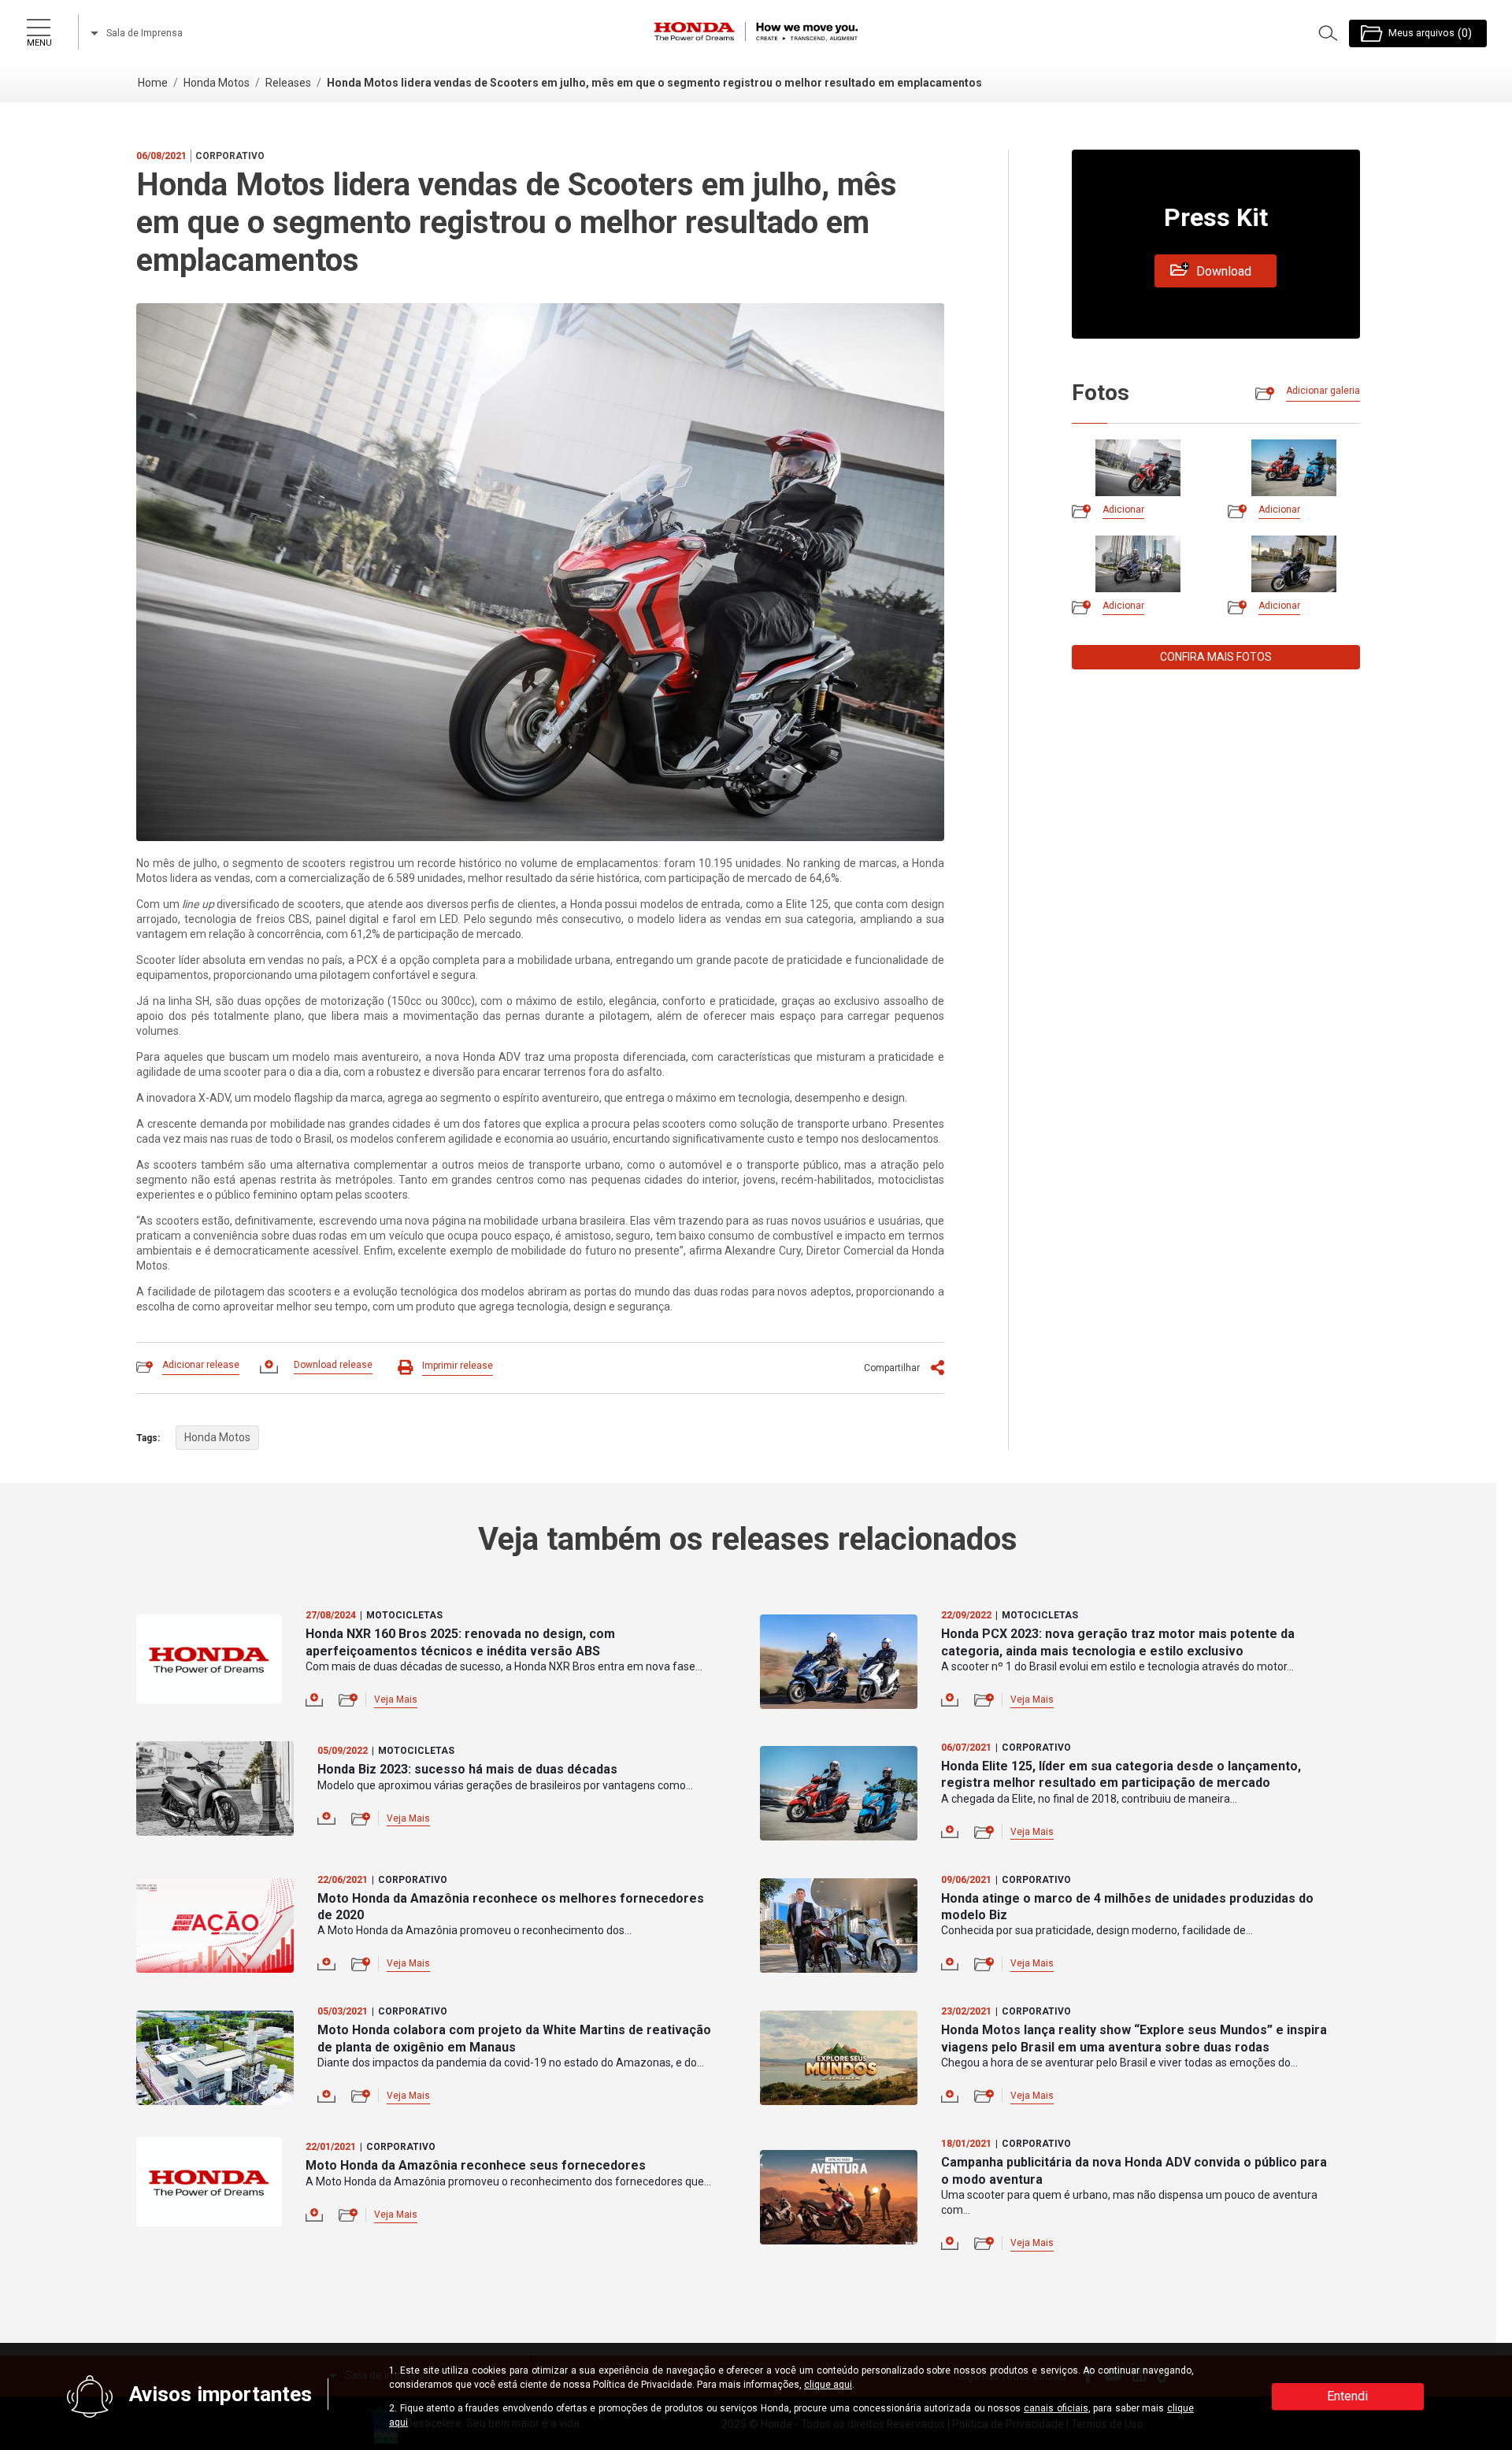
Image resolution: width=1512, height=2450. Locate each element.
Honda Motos (217, 83)
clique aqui (828, 2385)
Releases (288, 83)
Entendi (1347, 2396)
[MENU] (38, 24)
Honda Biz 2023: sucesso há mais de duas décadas (467, 1769)
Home (153, 83)
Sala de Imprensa (143, 33)
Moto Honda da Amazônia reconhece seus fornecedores (476, 2165)
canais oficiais (1056, 2408)
